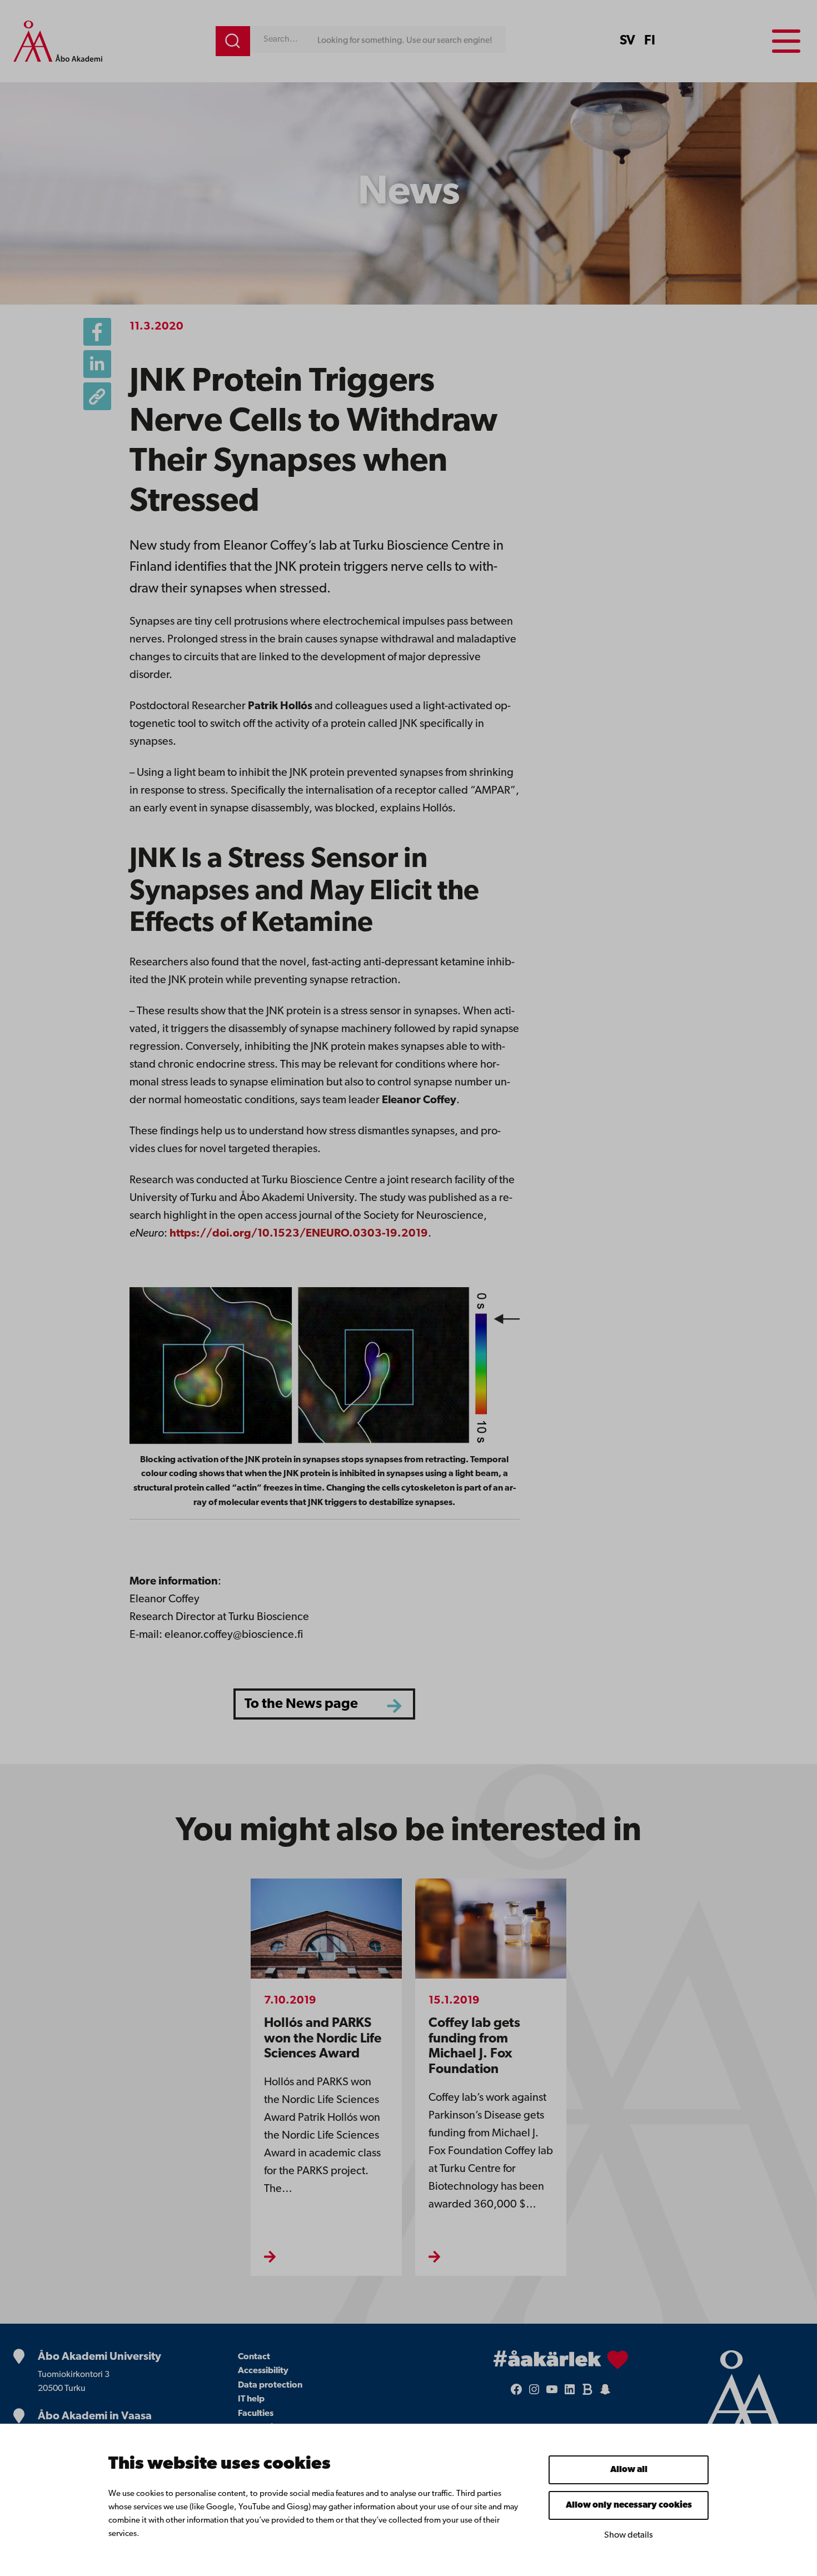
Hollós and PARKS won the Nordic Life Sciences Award (323, 2039)
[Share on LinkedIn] (97, 364)
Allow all (629, 2470)
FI (650, 41)
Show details (629, 2535)
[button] (97, 396)
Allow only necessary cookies (629, 2505)
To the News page (301, 1704)
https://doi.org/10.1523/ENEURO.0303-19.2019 (299, 1234)
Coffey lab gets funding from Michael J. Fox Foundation (474, 2047)
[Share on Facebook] (97, 332)
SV (627, 41)
